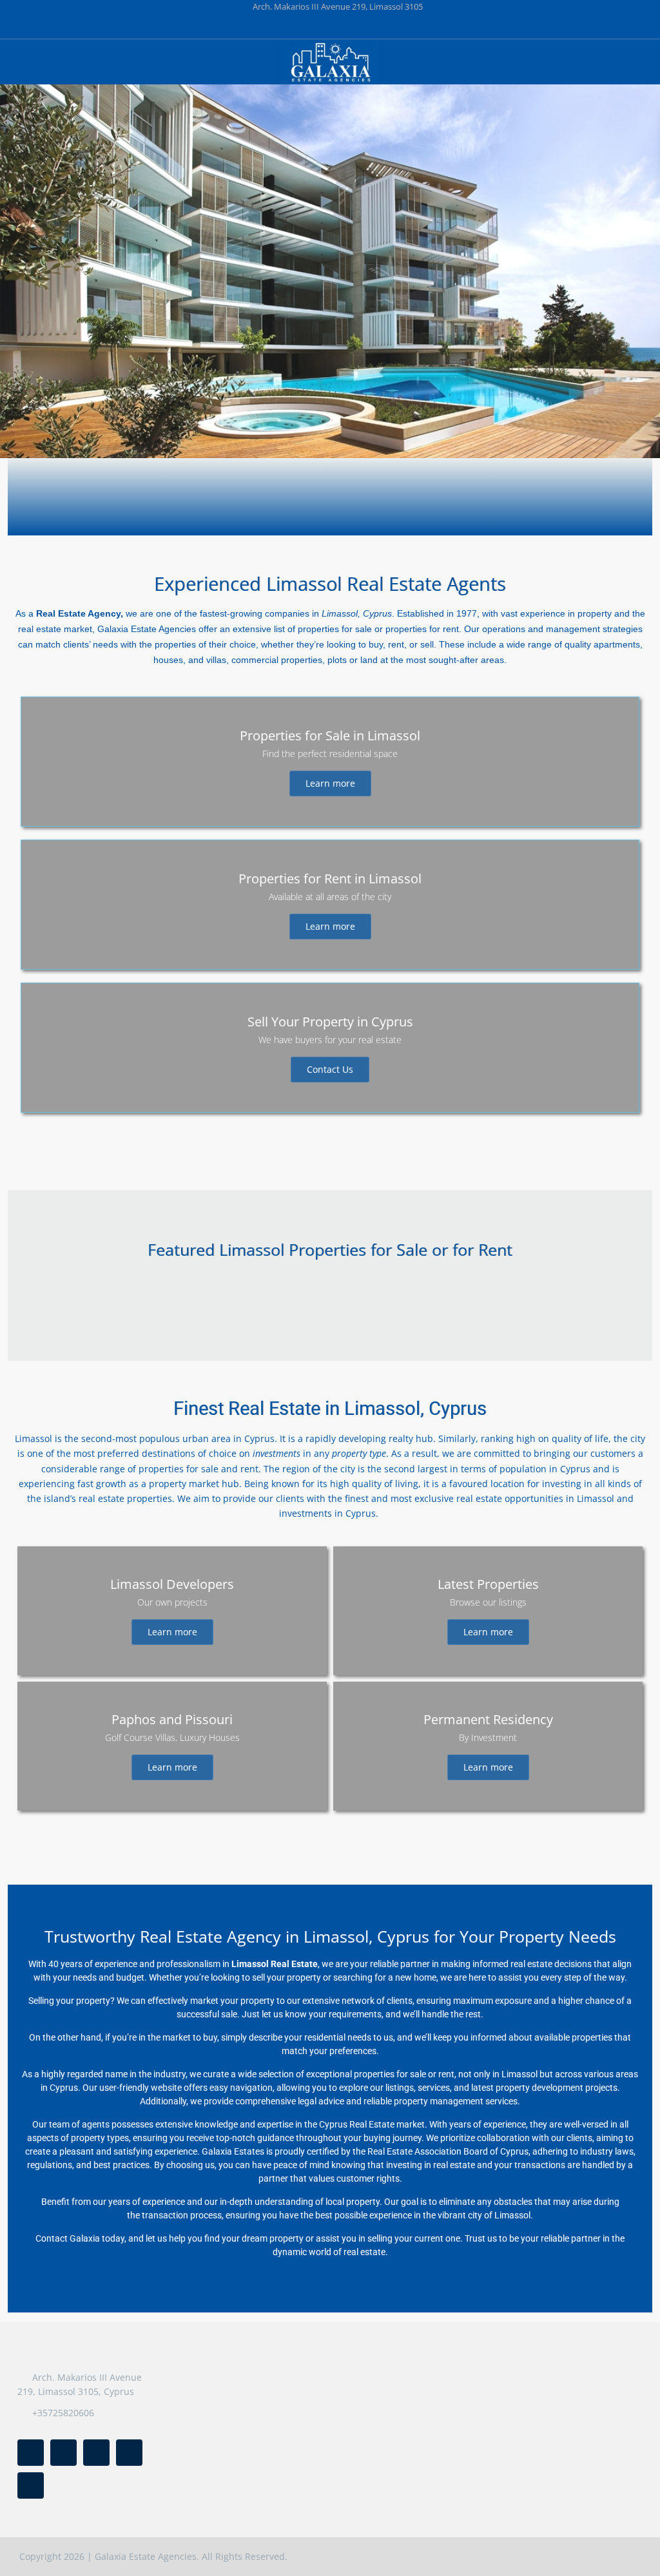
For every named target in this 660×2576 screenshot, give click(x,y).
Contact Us (330, 1069)
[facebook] (264, 26)
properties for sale (335, 629)
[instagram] (396, 26)
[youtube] (370, 26)
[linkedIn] (317, 26)
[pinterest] (343, 26)
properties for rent (422, 629)
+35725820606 (63, 2413)
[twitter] (290, 26)
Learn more (330, 783)
